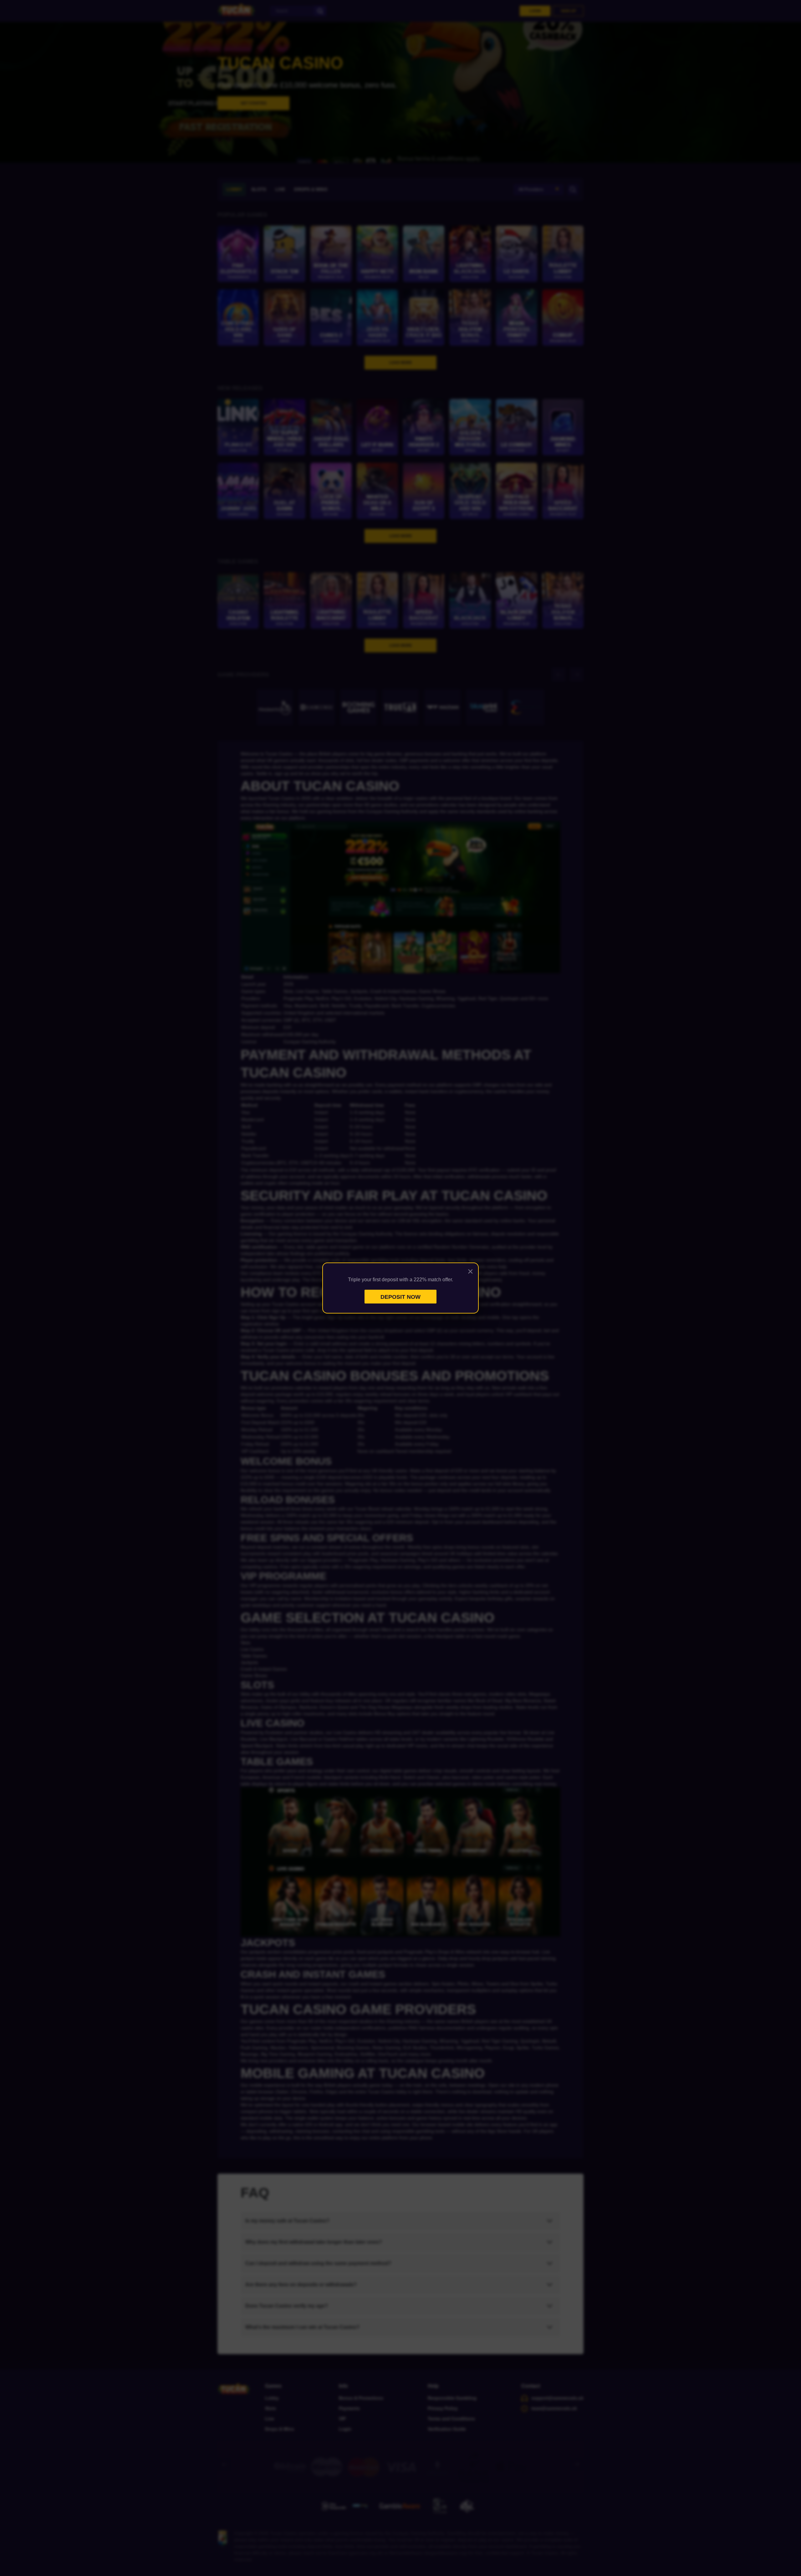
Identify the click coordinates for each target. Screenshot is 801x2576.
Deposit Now (400, 1297)
